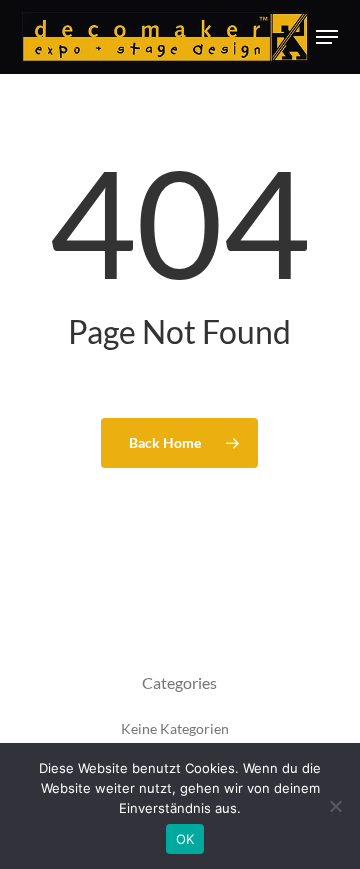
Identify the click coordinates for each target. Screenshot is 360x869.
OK (185, 839)
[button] (327, 37)
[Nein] (335, 806)
